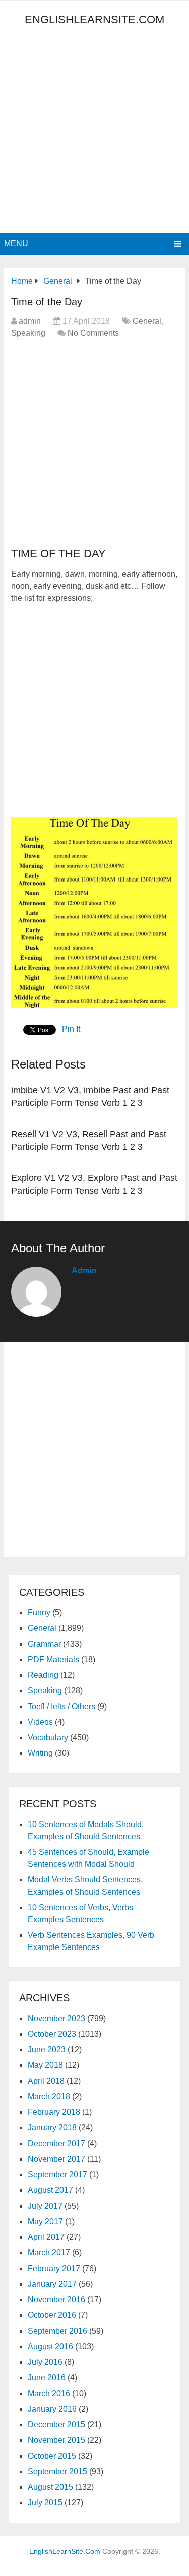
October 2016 (52, 2315)
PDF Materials (53, 1659)
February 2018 (54, 2112)
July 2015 (45, 2503)
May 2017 (45, 2221)
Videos (40, 1722)
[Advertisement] (94, 133)
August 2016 (50, 2346)
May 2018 (45, 2065)
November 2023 (56, 2018)
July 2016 (45, 2362)
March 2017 (49, 2253)
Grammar (44, 1644)
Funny (39, 1613)
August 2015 (50, 2487)
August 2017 (50, 2190)
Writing (40, 1753)
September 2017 (57, 2175)
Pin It (71, 1029)
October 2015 (52, 2456)
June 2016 (47, 2378)
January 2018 (52, 2128)
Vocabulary (48, 1738)
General (147, 321)
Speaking (28, 333)
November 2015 (56, 2440)
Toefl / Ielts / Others (61, 1706)
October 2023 (52, 2034)
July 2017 (45, 2206)
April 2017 (46, 2237)
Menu (16, 244)
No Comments (93, 333)
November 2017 (56, 2159)
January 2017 (52, 2284)
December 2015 (56, 2425)
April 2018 (46, 2081)
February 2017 (54, 2268)
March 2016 (49, 2393)
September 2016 (57, 2331)
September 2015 (57, 2471)
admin (30, 321)
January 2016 (52, 2409)
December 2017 (56, 2143)
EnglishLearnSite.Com (94, 19)
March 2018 (49, 2096)
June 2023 (47, 2050)
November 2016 (56, 2300)
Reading (43, 1675)
